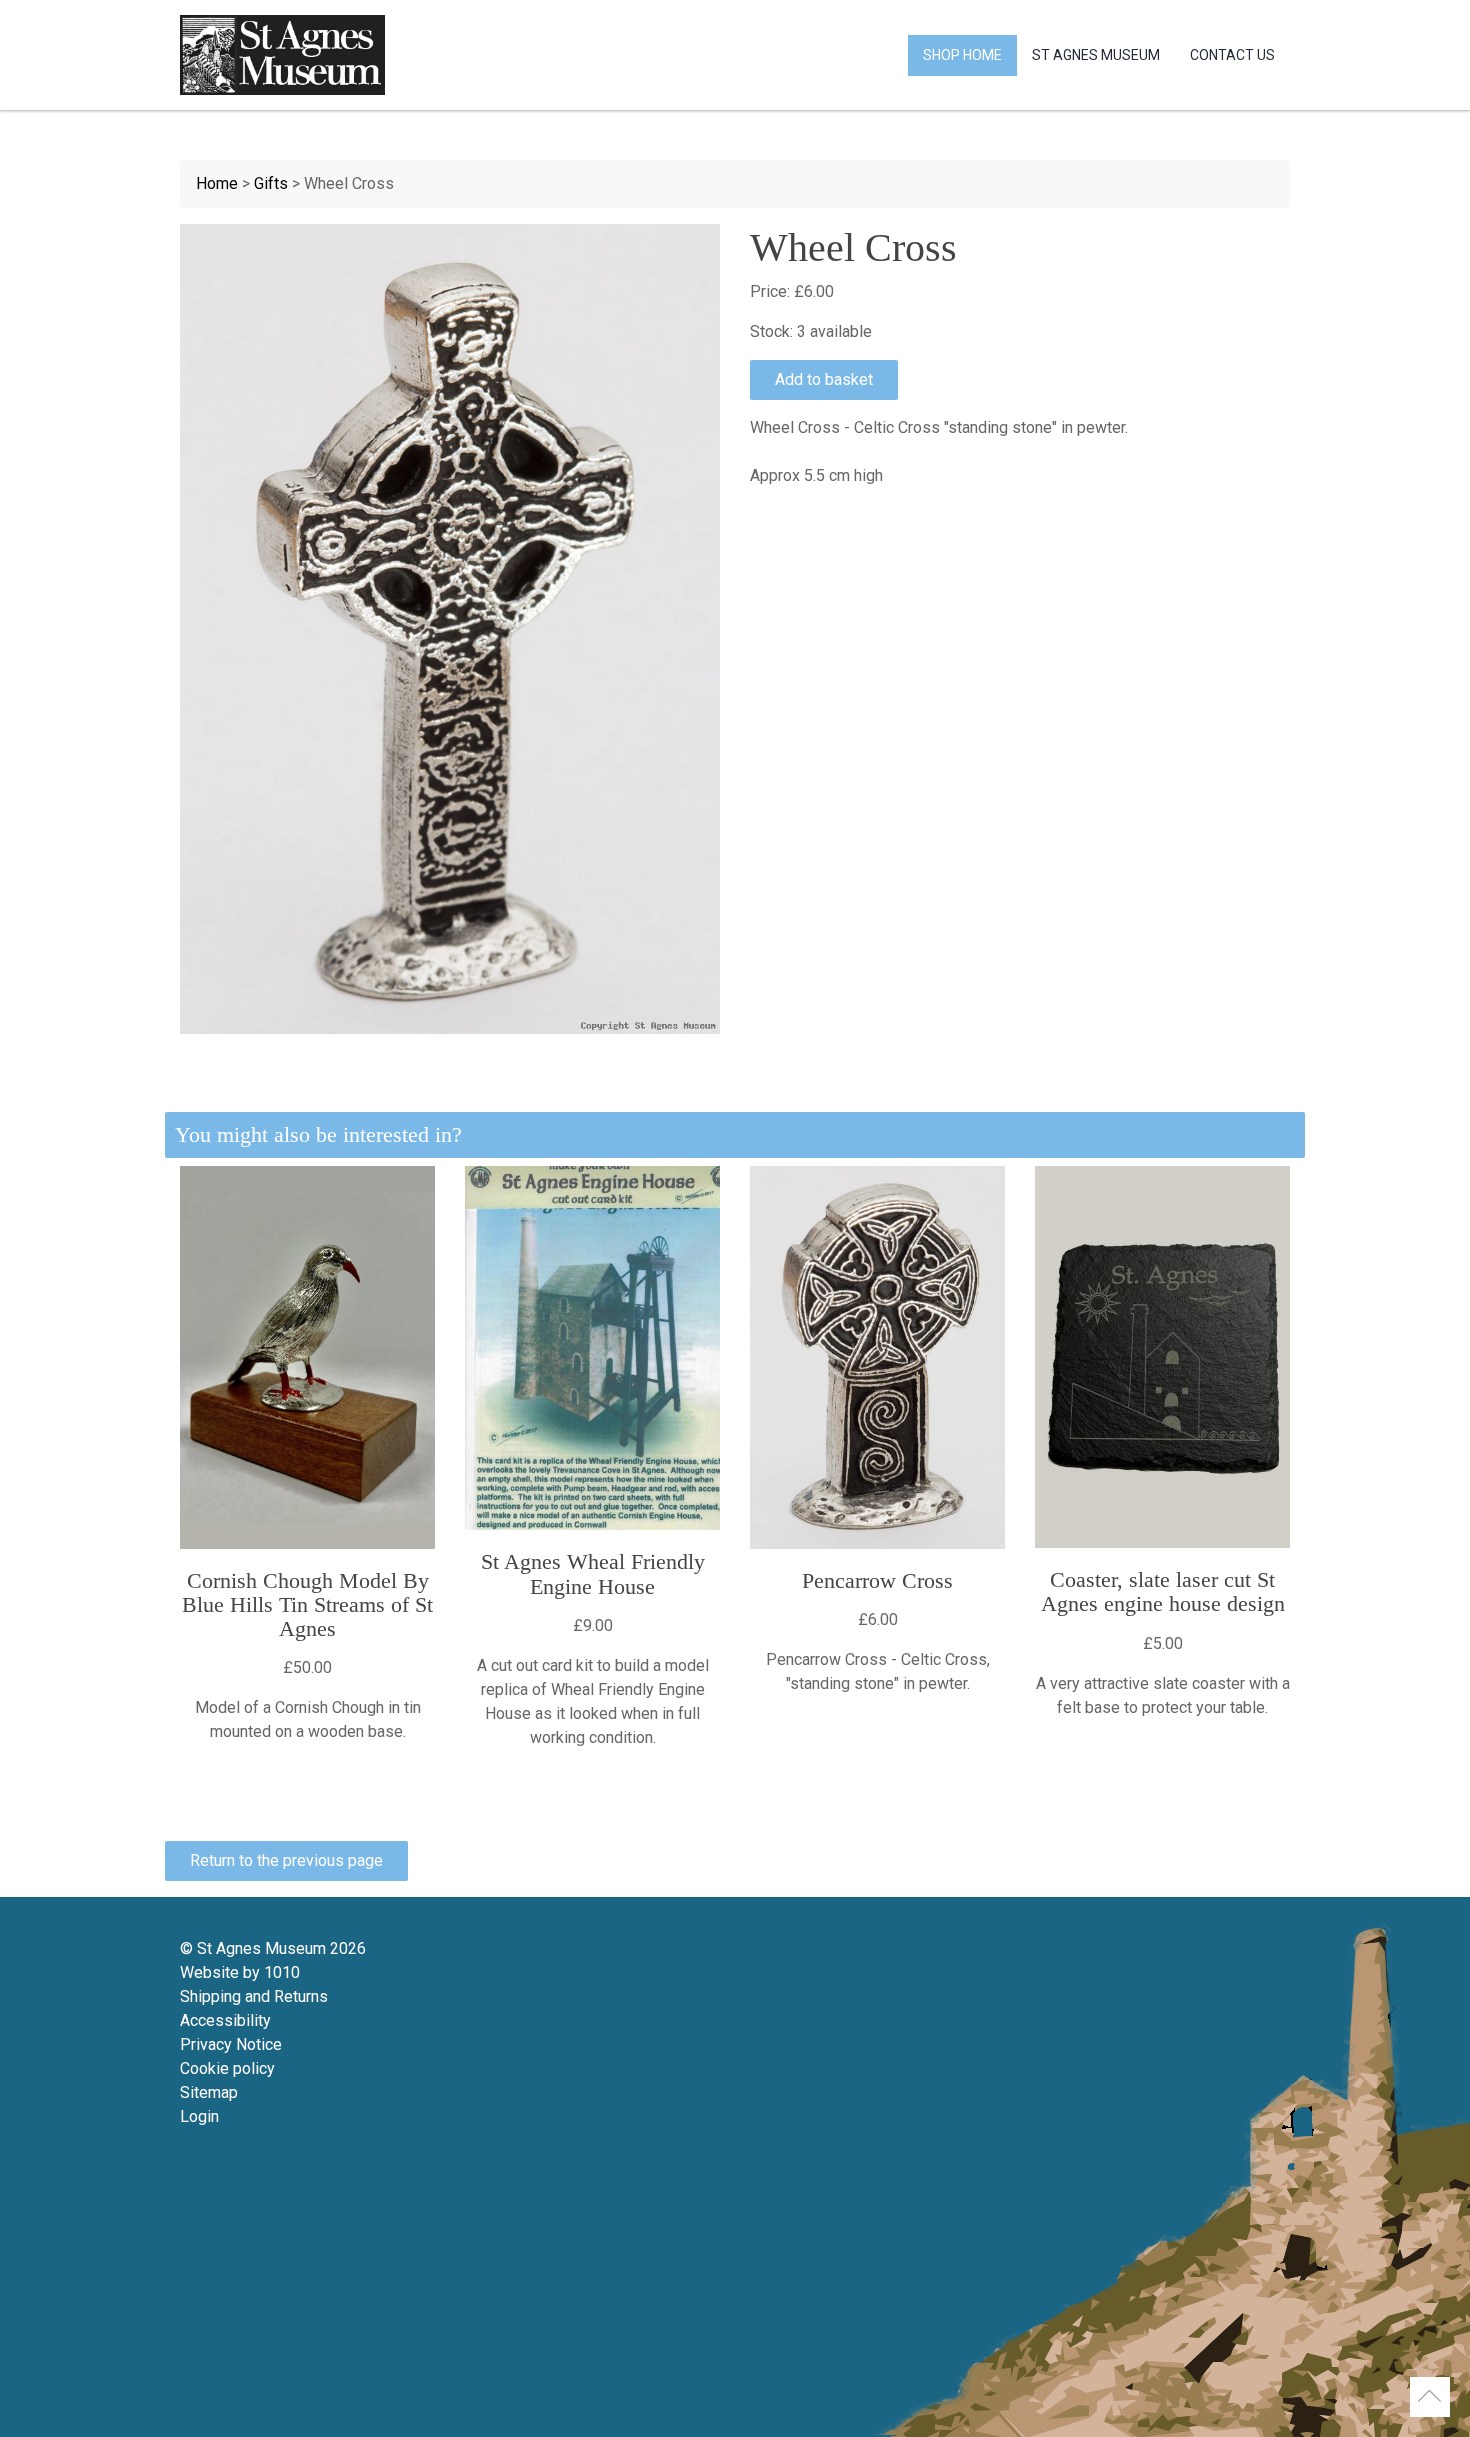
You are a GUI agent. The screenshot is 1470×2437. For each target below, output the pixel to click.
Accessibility (225, 2020)
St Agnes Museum (1096, 55)
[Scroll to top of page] (1430, 2397)
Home (217, 183)
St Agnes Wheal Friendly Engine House (593, 1573)
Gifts (271, 183)
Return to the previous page (286, 1860)
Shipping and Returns (254, 1996)
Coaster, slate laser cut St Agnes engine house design (1163, 1591)
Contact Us (1232, 55)
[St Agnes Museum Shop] (282, 55)
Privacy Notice (231, 2044)
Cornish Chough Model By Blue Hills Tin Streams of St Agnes (307, 1604)
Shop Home (962, 55)
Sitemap (209, 2092)
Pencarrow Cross (877, 1580)
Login (199, 2116)
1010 (282, 1972)
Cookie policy (227, 2068)
